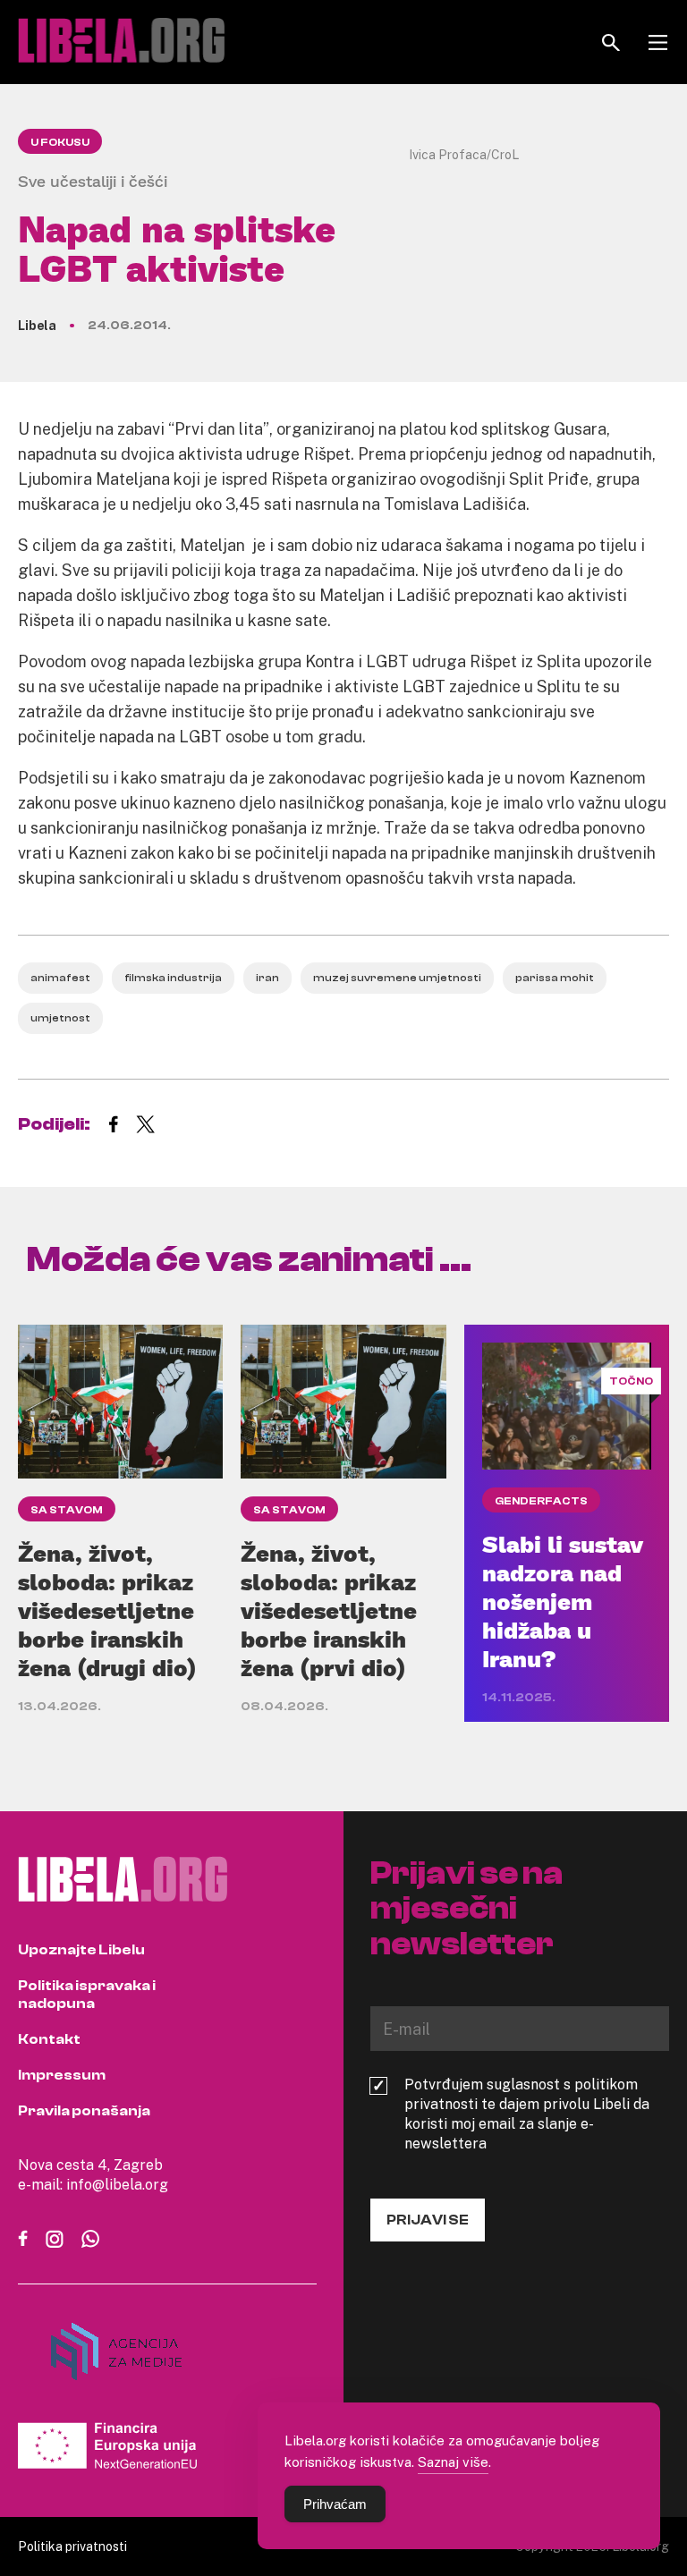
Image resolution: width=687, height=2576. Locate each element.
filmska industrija (173, 978)
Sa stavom (67, 1510)
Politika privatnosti (72, 2546)
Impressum (62, 2075)
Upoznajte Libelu (81, 1950)
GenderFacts (541, 1501)
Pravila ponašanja (84, 2111)
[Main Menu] (658, 42)
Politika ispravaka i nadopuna (87, 1995)
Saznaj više (453, 2462)
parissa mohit (555, 978)
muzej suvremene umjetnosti (397, 978)
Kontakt (49, 2039)
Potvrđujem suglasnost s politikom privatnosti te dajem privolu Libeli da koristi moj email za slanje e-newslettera (527, 2114)
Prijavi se (428, 2220)
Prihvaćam (335, 2504)
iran (267, 978)
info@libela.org (117, 2184)
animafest (60, 978)
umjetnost (60, 1018)
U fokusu (60, 142)
